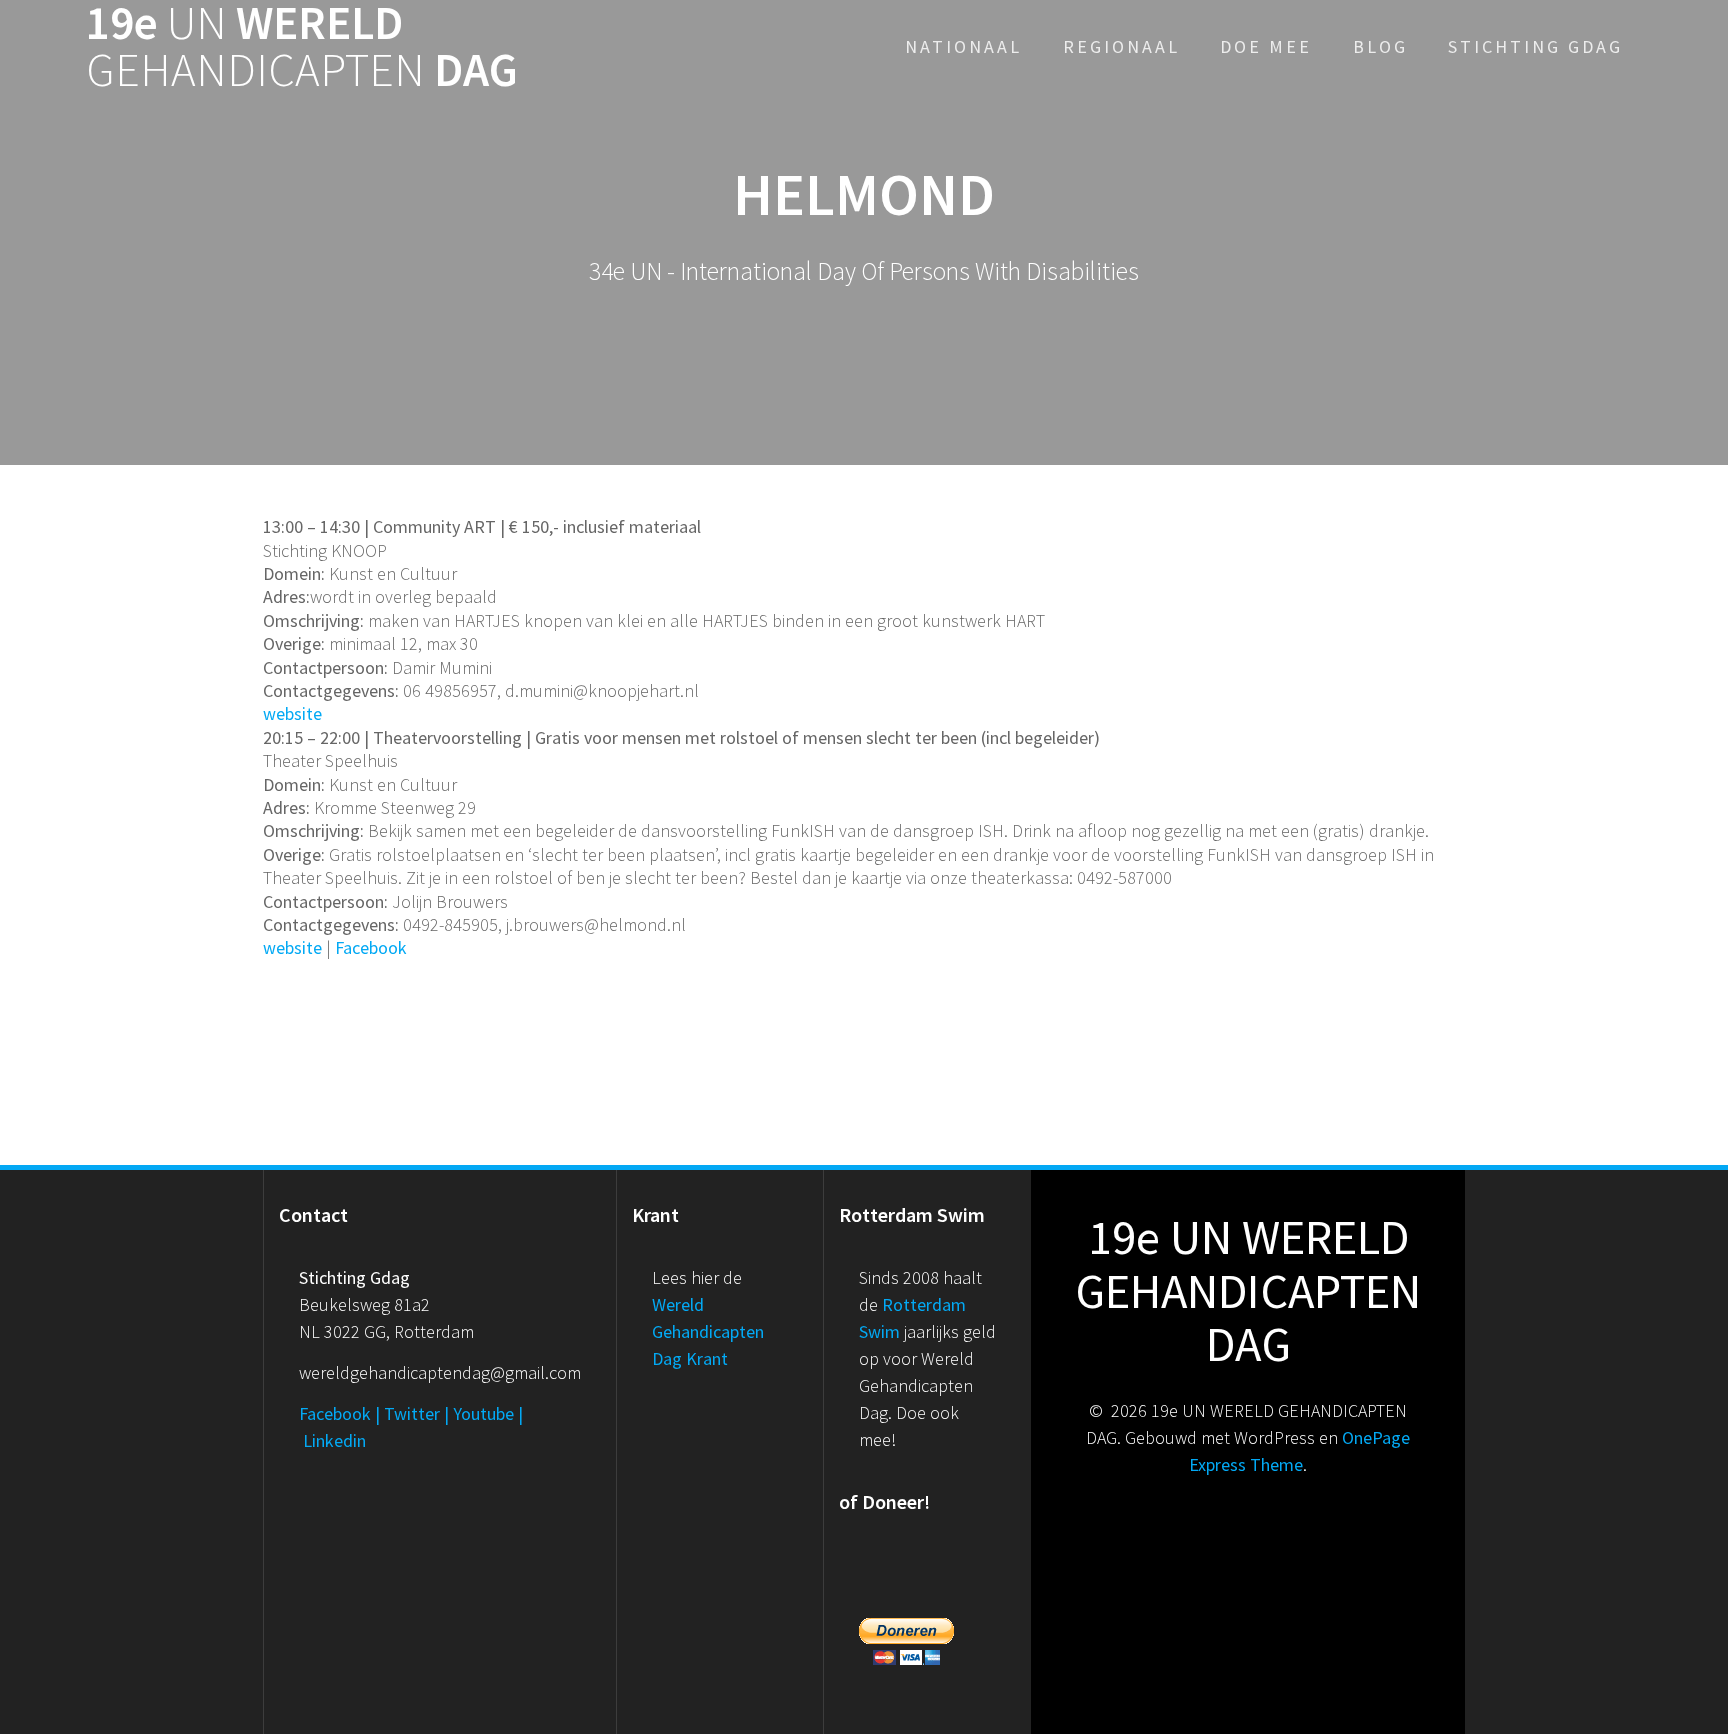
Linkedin (334, 1440)
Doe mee (1266, 46)
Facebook (371, 947)
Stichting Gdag (1535, 46)
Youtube (483, 1413)
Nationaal (963, 46)
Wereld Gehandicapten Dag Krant (708, 1331)
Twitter (412, 1413)
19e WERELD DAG (302, 47)
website (292, 713)
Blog (1380, 46)
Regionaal (1121, 46)
